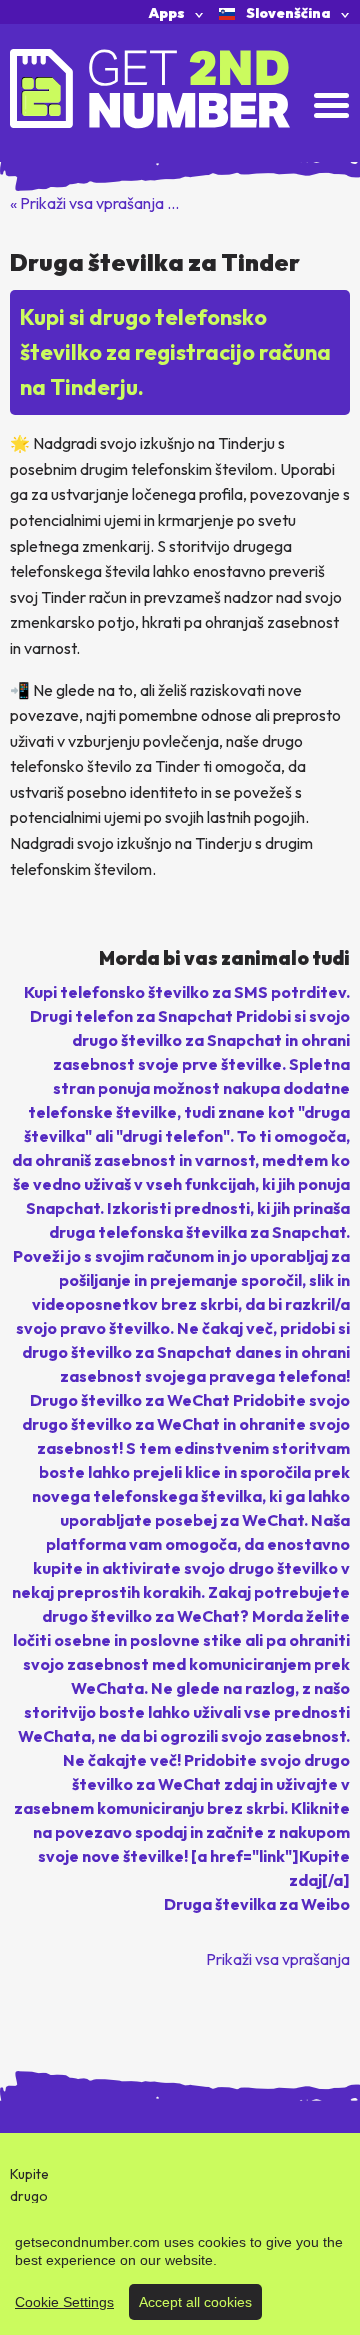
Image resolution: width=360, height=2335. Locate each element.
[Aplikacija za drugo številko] (150, 87)
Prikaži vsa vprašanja (278, 1959)
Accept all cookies (195, 2302)
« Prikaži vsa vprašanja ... (94, 203)
